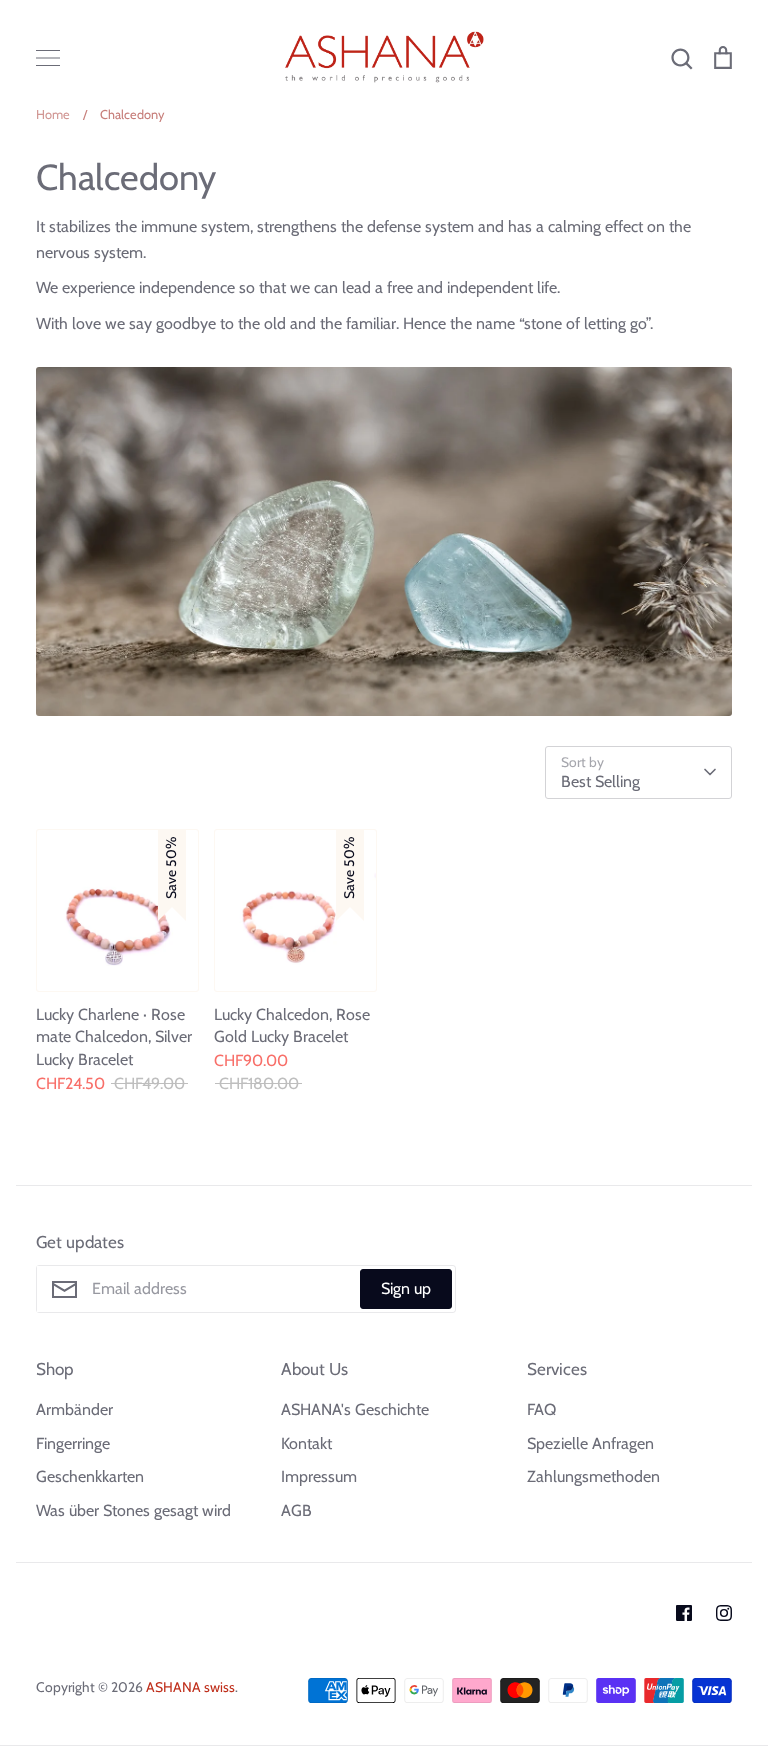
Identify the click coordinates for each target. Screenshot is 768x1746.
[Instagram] (724, 1613)
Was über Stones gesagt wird (133, 1510)
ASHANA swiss (190, 1687)
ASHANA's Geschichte (355, 1409)
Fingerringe (73, 1443)
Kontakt (306, 1443)
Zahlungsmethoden (593, 1476)
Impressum (319, 1476)
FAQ (541, 1409)
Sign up (406, 1288)
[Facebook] (684, 1613)
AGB (296, 1510)
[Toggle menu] (48, 58)
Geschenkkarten (90, 1476)
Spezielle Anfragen (590, 1443)
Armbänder (74, 1409)
